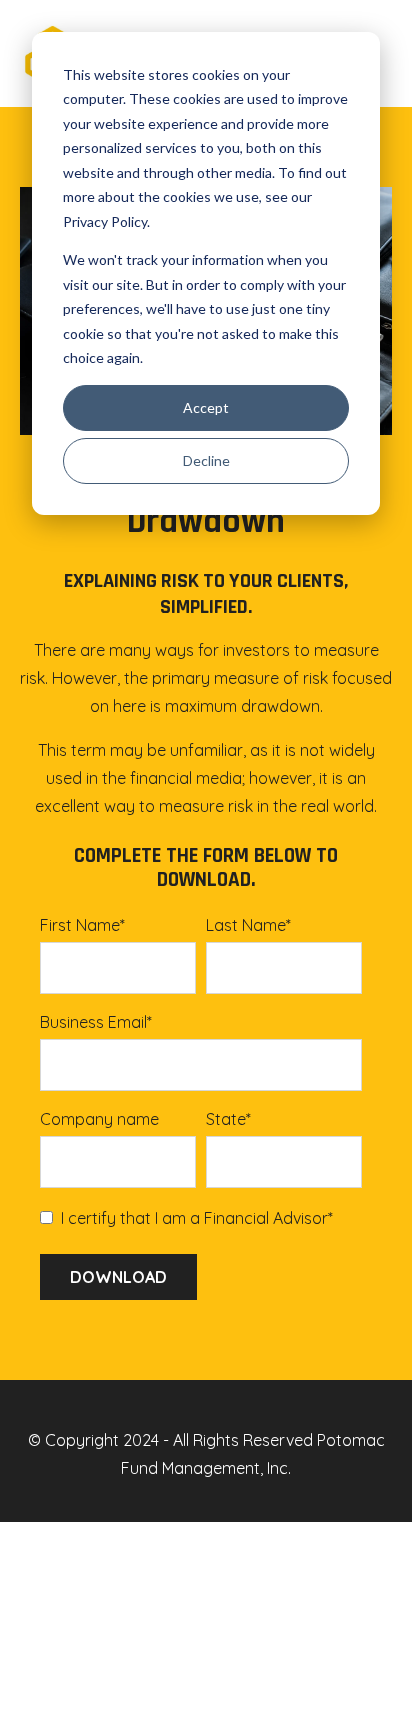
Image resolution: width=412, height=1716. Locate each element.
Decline (206, 460)
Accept (206, 407)
